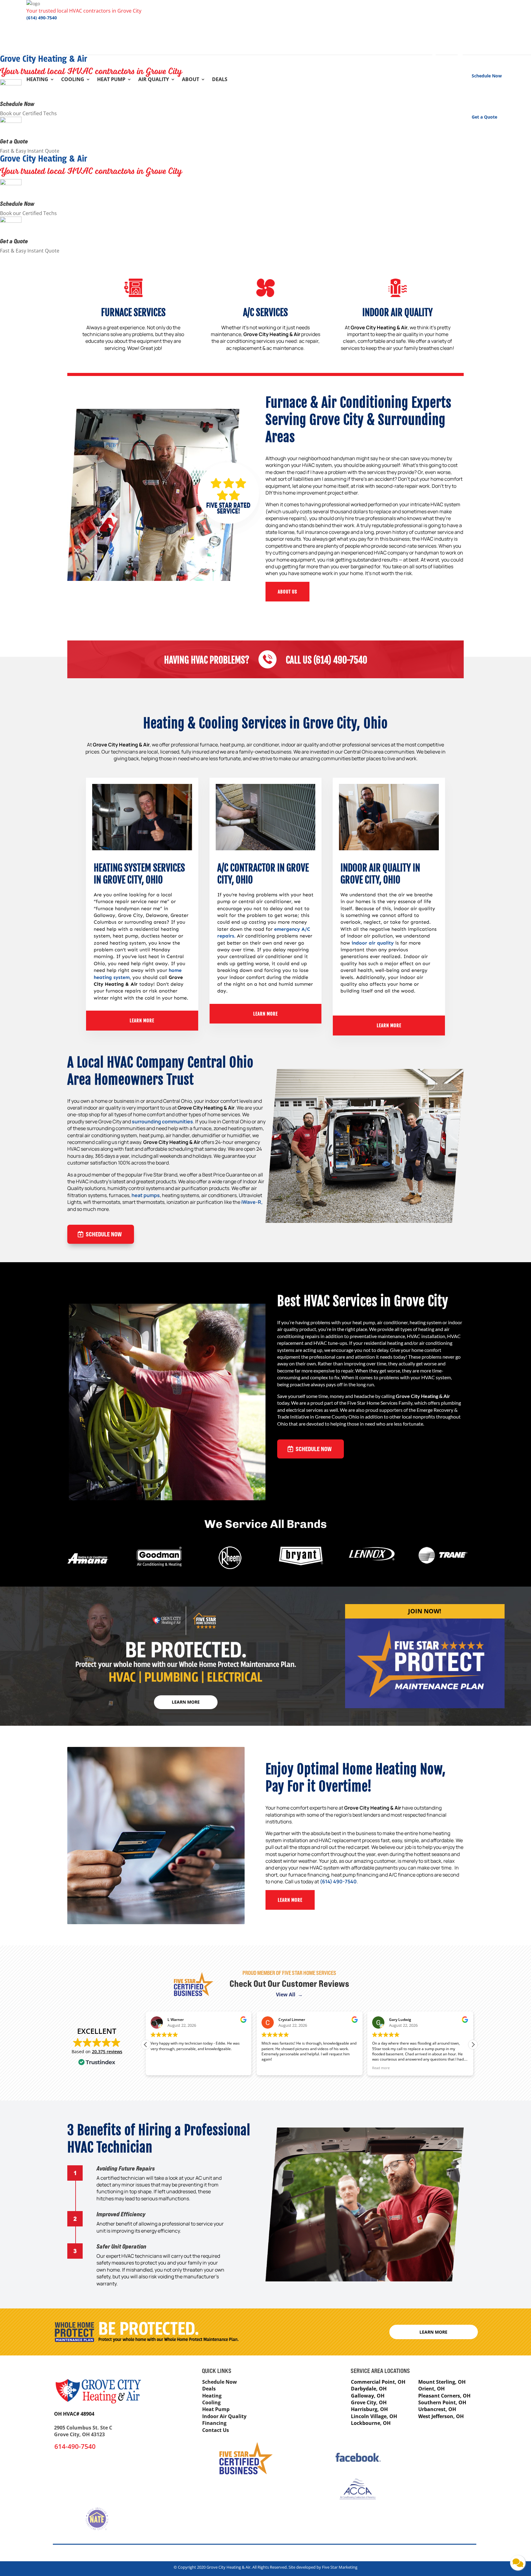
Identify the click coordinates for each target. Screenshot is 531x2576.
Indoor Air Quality (224, 2416)
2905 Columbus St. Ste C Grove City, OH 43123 (83, 2431)
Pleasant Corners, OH (444, 2396)
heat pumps (146, 1195)
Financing (214, 2423)
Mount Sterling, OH (442, 2382)
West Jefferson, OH (441, 2416)
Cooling (73, 80)
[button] (473, 2045)
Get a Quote (14, 141)
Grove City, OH (369, 2402)
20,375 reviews (107, 2051)
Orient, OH (431, 2389)
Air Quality (154, 80)
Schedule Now (17, 104)
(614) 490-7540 (42, 18)
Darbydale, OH (369, 2389)
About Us (287, 592)
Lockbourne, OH (371, 2423)
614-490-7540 (75, 2446)
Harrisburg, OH (369, 2409)
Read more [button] (270, 2068)
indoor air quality (373, 943)
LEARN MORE (142, 1021)
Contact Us (216, 2430)
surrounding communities (162, 1122)
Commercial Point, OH (378, 2382)
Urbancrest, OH (437, 2409)
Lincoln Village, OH (374, 2416)
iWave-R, (252, 1202)
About (191, 80)
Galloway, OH (368, 2396)
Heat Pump (111, 80)
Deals (220, 80)
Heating (37, 80)
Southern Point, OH (442, 2402)
